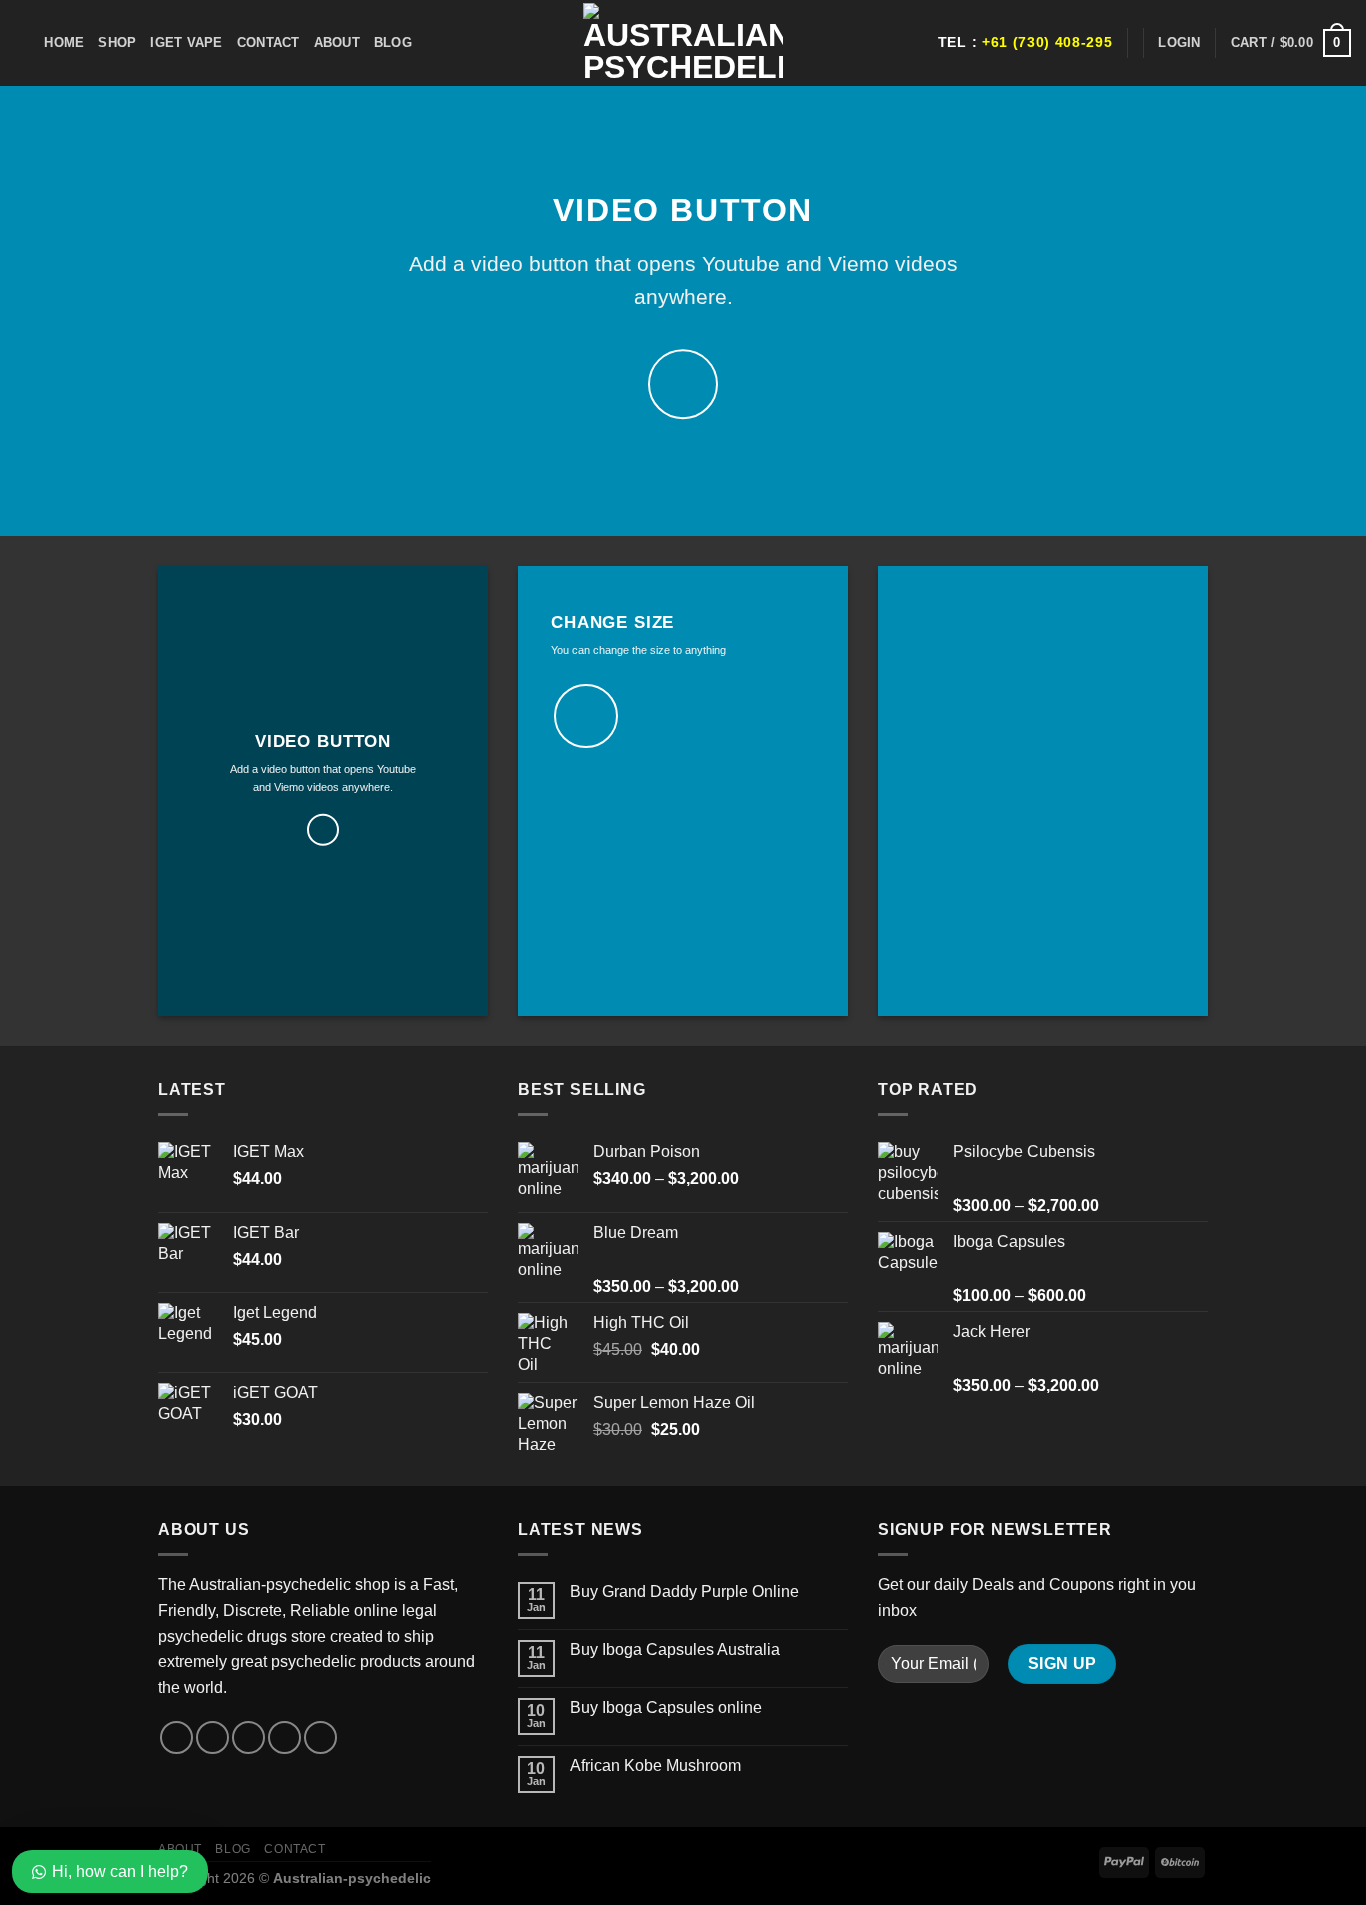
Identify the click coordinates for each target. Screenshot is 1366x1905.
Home (64, 42)
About (337, 42)
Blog (393, 42)
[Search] (22, 43)
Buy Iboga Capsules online (666, 1707)
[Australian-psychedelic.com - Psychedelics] (683, 43)
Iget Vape (186, 42)
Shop (117, 42)
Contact (268, 42)
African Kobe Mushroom (655, 1765)
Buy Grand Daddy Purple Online (684, 1591)
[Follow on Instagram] (212, 1737)
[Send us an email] (284, 1737)
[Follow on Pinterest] (320, 1737)
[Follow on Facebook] (176, 1737)
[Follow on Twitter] (248, 1737)
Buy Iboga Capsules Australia (675, 1649)
